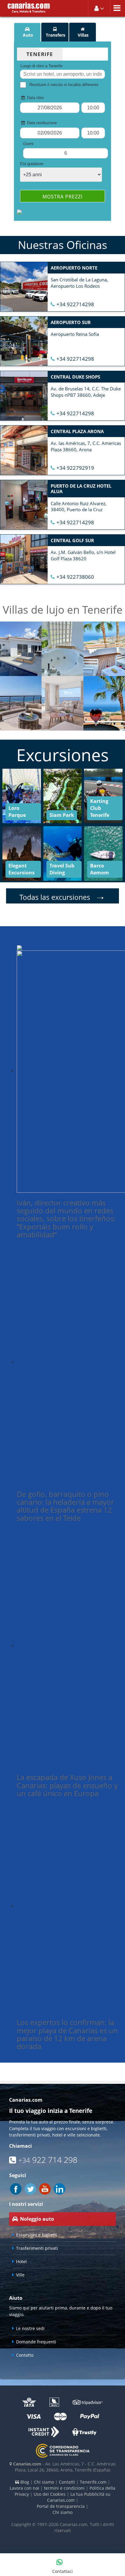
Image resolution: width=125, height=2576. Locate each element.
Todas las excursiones (62, 897)
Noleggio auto (37, 2219)
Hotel (21, 2261)
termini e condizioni (64, 2488)
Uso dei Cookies (50, 2494)
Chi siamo (44, 2482)
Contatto (25, 2355)
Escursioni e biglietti (37, 2235)
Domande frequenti (36, 2342)
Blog (24, 2482)
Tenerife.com (93, 2482)
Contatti (67, 2482)
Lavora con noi (24, 2488)
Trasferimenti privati (37, 2248)
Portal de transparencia (61, 2506)
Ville (20, 2275)
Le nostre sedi (30, 2328)
